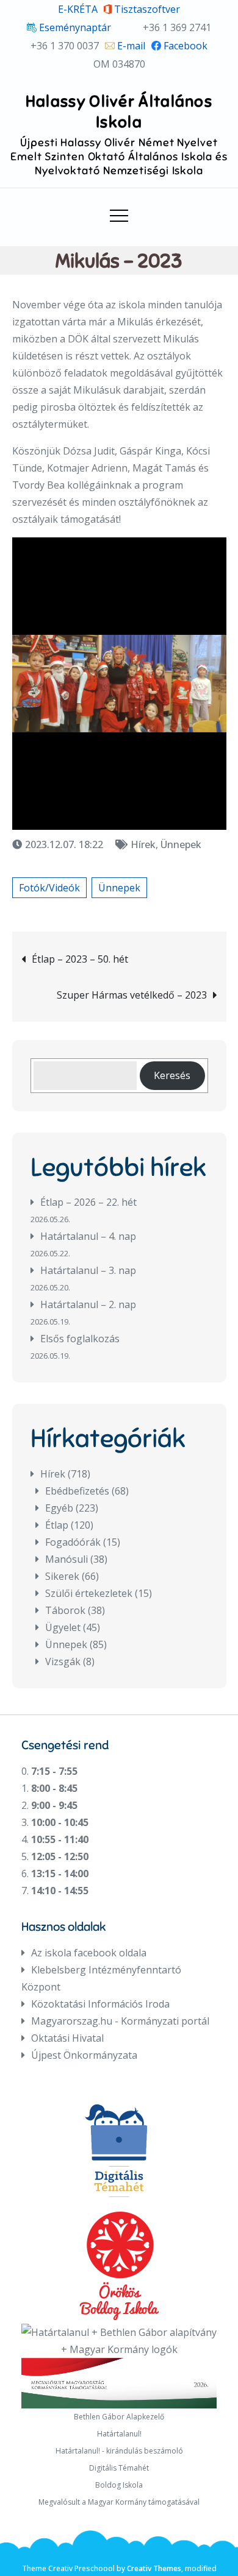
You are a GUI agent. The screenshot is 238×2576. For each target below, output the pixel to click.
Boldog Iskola (119, 2485)
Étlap (57, 1525)
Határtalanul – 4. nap (88, 1236)
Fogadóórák (73, 1542)
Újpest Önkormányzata (84, 2055)
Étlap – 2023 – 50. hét (80, 959)
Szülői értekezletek (89, 1593)
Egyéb (59, 1508)
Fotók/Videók (49, 888)
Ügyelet (63, 1627)
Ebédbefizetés (77, 1491)
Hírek (143, 844)
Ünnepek (181, 844)
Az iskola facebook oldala (89, 1953)
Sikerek (62, 1576)
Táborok (65, 1610)
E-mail (130, 46)
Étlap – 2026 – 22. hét (88, 1202)
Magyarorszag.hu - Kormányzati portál (120, 2021)
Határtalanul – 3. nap (88, 1270)
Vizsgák (63, 1661)
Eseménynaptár (74, 27)
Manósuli (67, 1559)
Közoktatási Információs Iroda (100, 2004)
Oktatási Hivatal (67, 2038)
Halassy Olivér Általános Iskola (119, 111)
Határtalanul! (119, 2434)
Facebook (184, 46)
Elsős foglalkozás (80, 1339)
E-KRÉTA (78, 9)
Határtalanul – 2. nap (88, 1304)
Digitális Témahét (119, 2468)
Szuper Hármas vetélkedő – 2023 (132, 995)
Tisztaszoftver (146, 9)
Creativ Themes (154, 2568)
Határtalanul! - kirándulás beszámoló (119, 2451)
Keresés (172, 1075)
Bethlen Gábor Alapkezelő (119, 2417)
